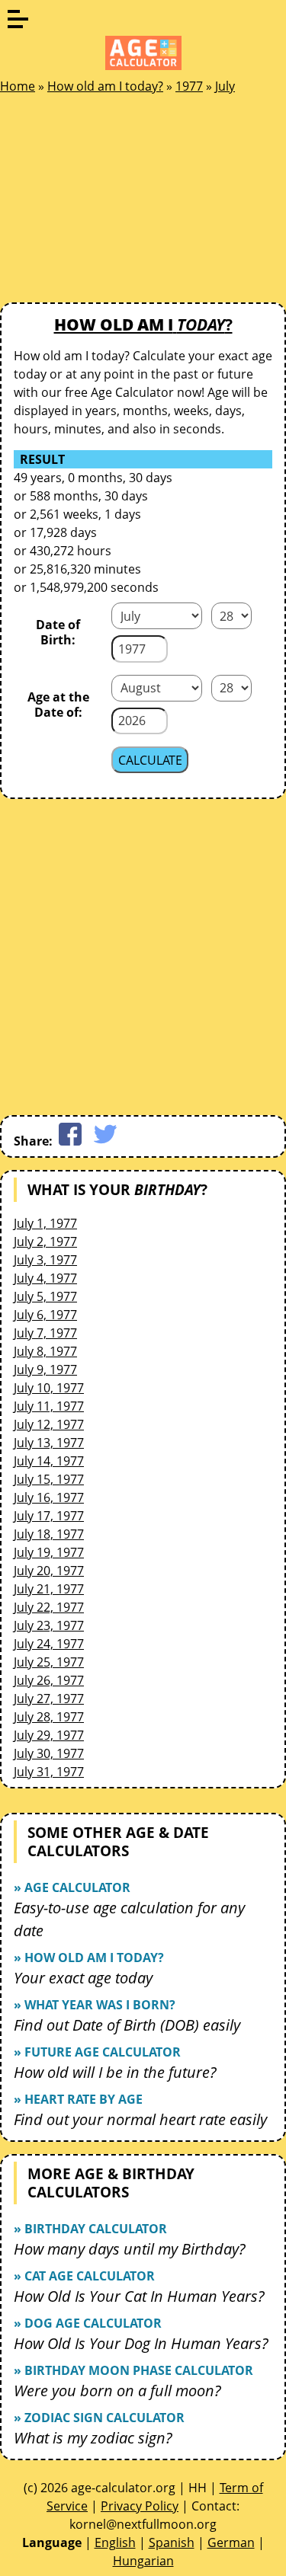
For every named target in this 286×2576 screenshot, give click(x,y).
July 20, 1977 (49, 1571)
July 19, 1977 (49, 1552)
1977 (189, 86)
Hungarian (143, 2561)
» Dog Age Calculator (88, 2323)
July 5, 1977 (45, 1296)
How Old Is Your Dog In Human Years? (141, 2343)
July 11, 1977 (49, 1406)
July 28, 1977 (49, 1717)
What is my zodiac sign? (93, 2438)
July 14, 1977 (49, 1461)
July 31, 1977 (49, 1772)
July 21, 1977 (49, 1589)
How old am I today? (105, 86)
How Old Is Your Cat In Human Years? (139, 2296)
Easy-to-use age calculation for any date (129, 1919)
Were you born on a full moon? (117, 2391)
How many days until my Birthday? (130, 2249)
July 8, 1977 (45, 1351)
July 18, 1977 (49, 1534)
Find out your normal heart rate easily (140, 2119)
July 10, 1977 (49, 1388)
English (115, 2542)
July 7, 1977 (45, 1333)
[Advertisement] (114, 203)
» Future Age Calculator (97, 2052)
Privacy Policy (140, 2506)
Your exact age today (83, 1978)
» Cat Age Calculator (84, 2276)
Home (18, 86)
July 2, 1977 (45, 1242)
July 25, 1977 (49, 1662)
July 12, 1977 (49, 1424)
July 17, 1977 (49, 1516)
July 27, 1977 (49, 1699)
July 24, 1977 (49, 1644)
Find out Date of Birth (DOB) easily (127, 2025)
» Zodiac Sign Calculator (99, 2418)
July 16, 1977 (49, 1497)
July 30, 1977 (49, 1753)
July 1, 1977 (45, 1223)
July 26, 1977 (49, 1680)
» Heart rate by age (78, 2099)
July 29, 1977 (49, 1735)
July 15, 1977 (49, 1479)
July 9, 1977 (45, 1369)
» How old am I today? (89, 1958)
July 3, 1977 (45, 1260)
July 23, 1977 (49, 1625)
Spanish (172, 2542)
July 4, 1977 (45, 1278)
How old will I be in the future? (115, 2072)
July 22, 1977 (49, 1607)
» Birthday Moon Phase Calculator (133, 2370)
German (231, 2542)
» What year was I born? (95, 2005)
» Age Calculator (72, 1887)
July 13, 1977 (49, 1443)
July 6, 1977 (45, 1315)
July (225, 86)
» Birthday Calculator (90, 2229)
